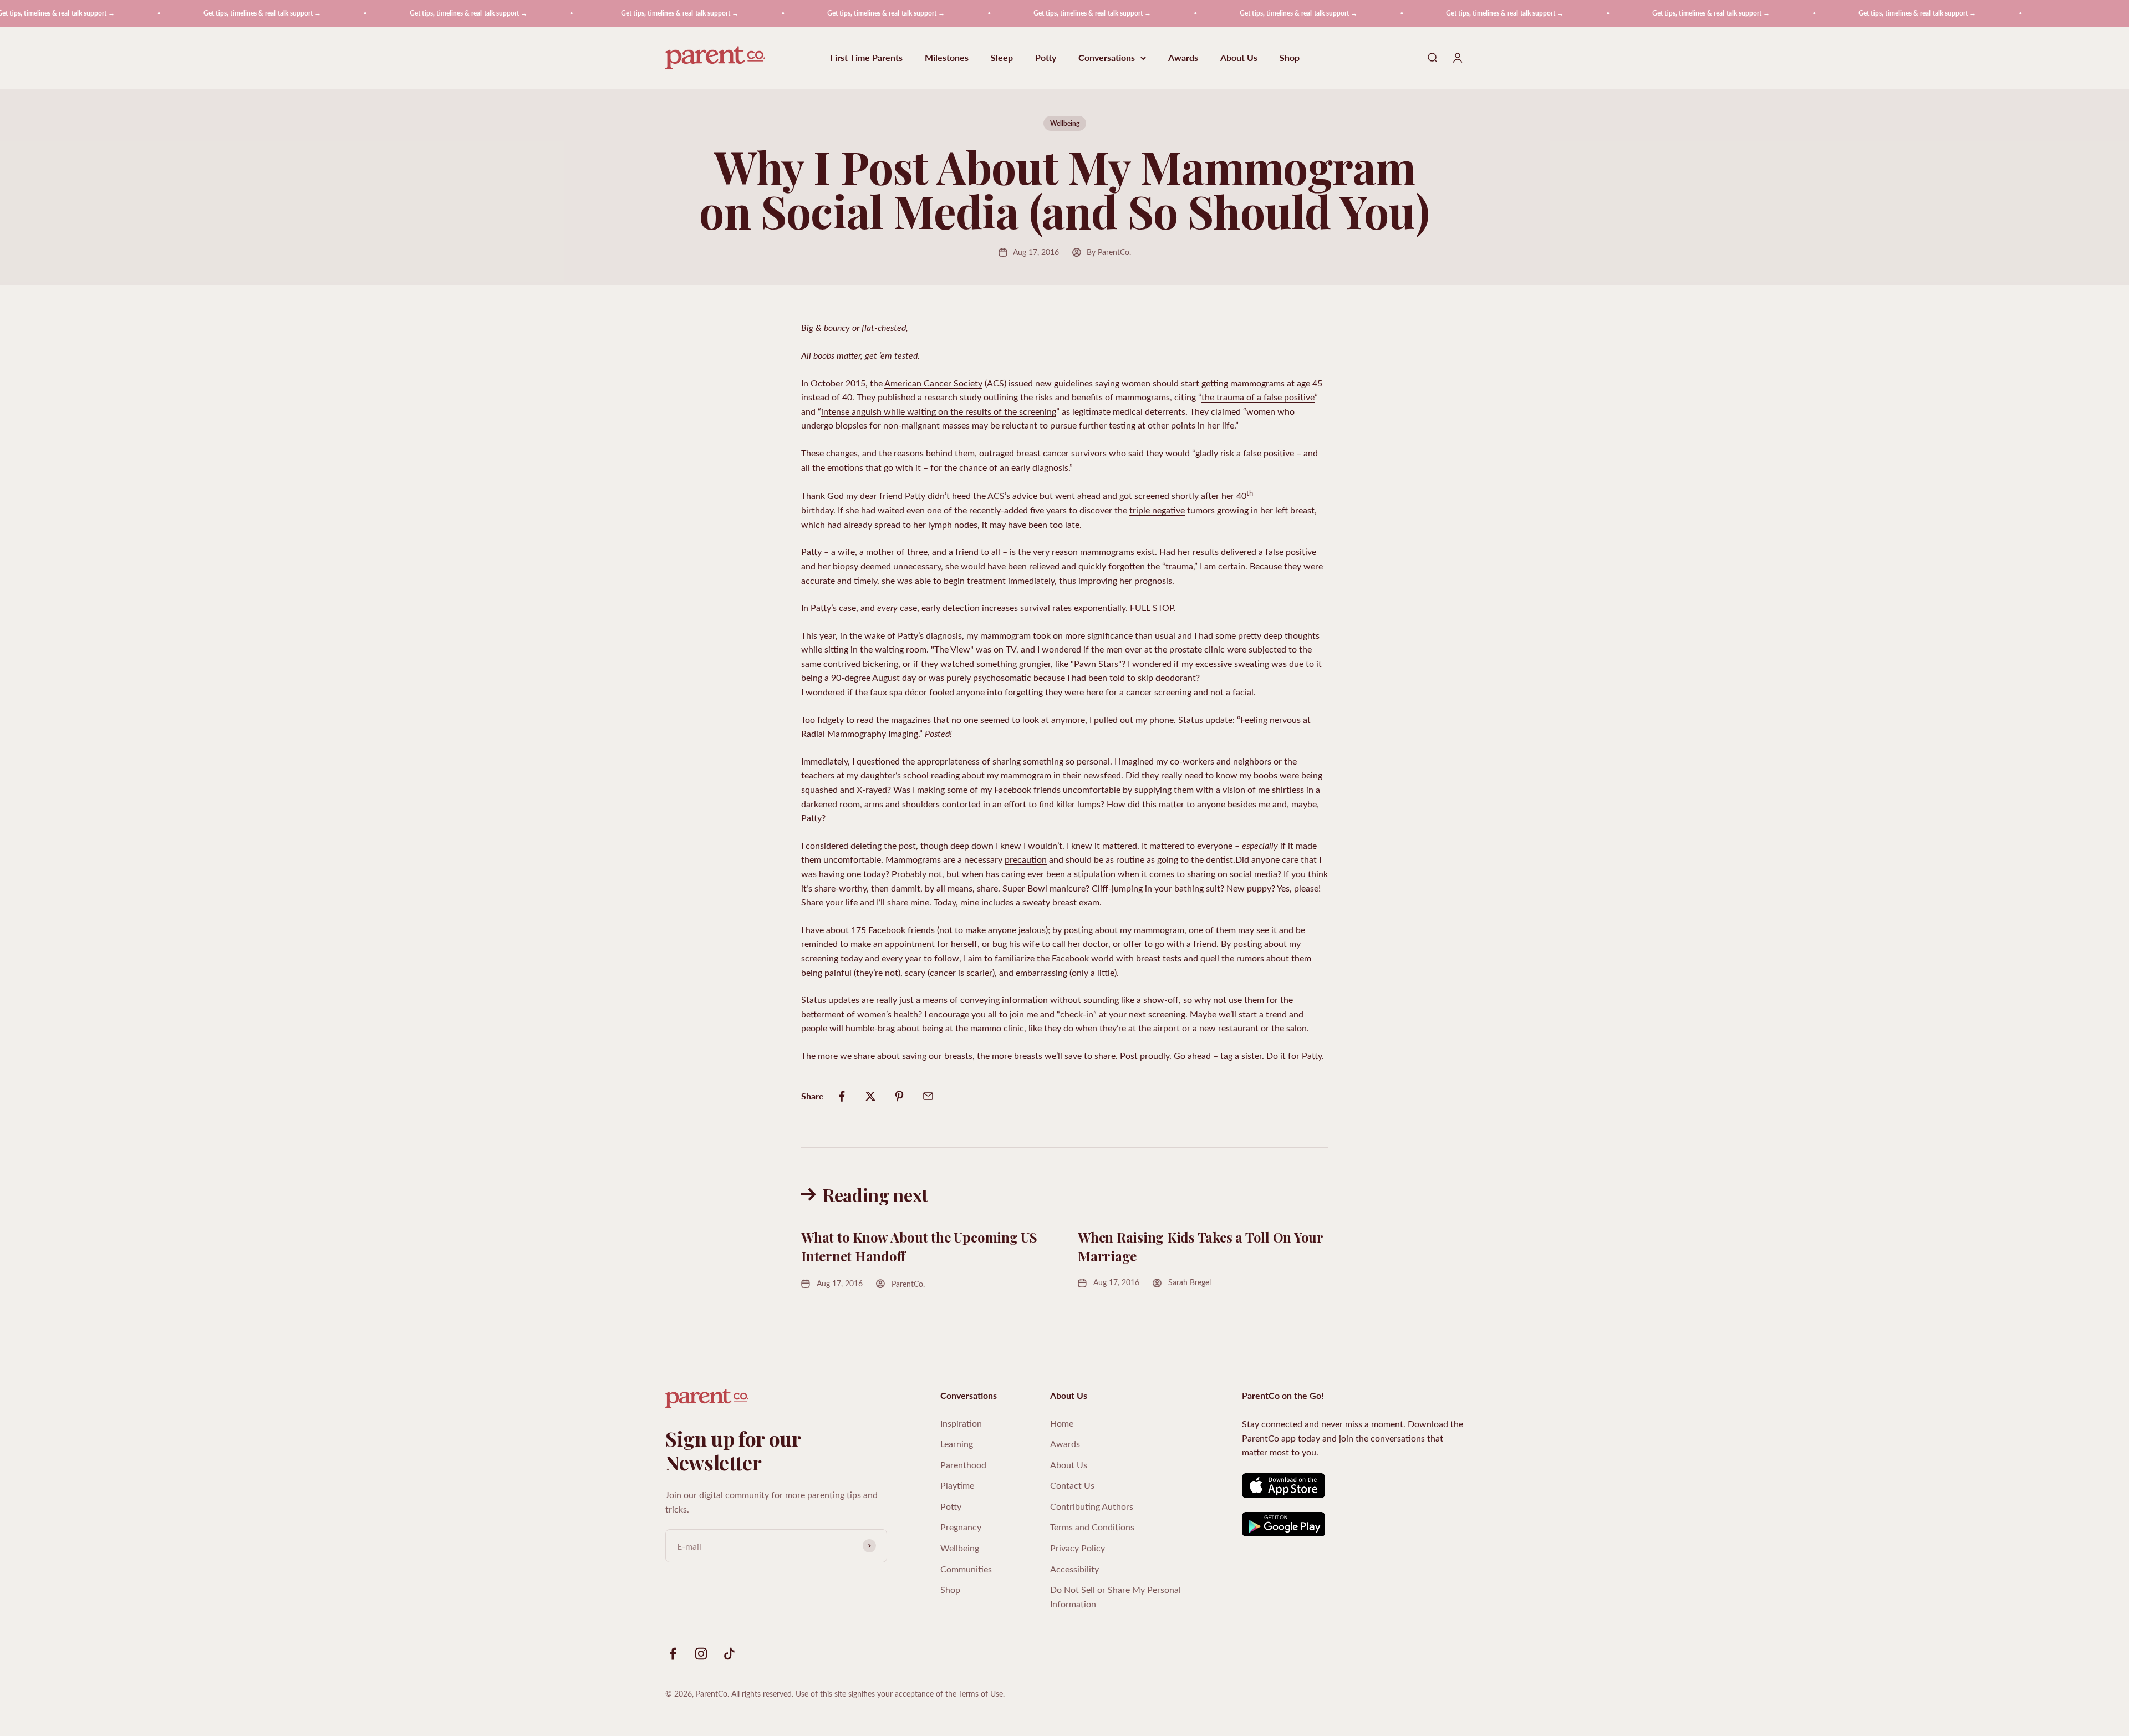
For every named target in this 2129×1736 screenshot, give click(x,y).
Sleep (1002, 58)
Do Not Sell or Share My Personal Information (1116, 1597)
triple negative (1157, 510)
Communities (966, 1569)
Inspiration (961, 1423)
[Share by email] (928, 1096)
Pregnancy (961, 1527)
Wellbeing (1065, 123)
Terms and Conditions (1092, 1527)
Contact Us (1072, 1485)
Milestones (947, 58)
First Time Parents (866, 58)
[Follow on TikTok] (729, 1654)
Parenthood (963, 1465)
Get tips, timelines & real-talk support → (161, 13)
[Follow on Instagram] (701, 1654)
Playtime (957, 1485)
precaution (1026, 859)
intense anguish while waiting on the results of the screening (939, 411)
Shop (1290, 58)
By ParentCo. (1109, 252)
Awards (1183, 58)
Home (1062, 1423)
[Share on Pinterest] (899, 1096)
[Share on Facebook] (842, 1096)
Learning (957, 1444)
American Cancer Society (933, 383)
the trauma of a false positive (1258, 397)
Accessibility (1074, 1569)
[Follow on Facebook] (673, 1654)
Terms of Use (981, 1694)
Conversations (1107, 58)
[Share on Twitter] (870, 1096)
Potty (1046, 58)
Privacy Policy (1078, 1548)
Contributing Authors (1092, 1506)
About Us (1239, 58)
